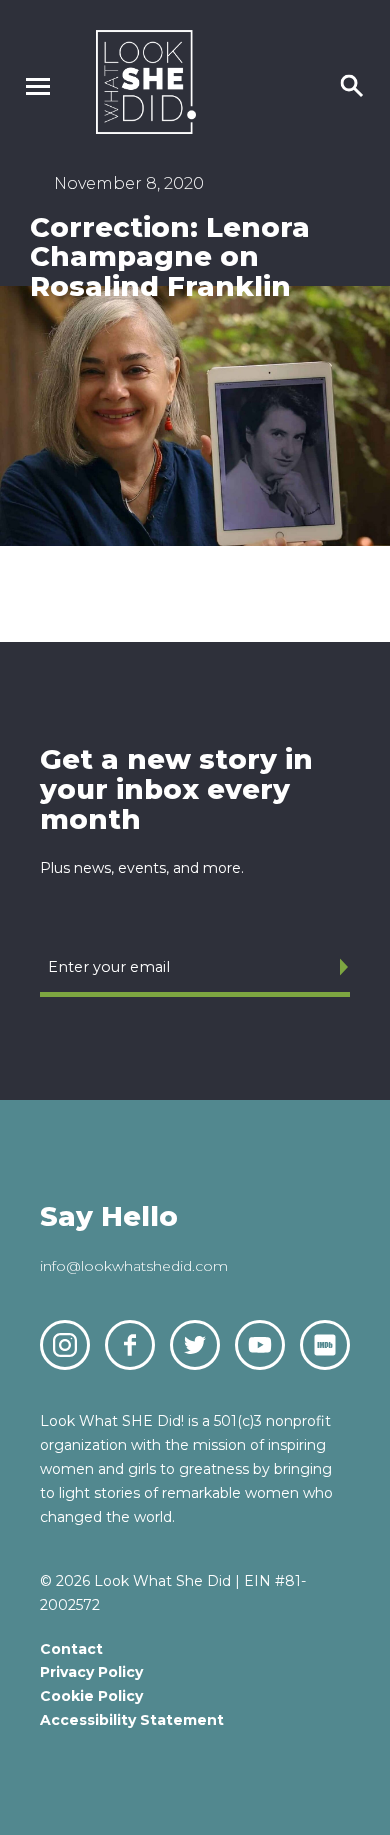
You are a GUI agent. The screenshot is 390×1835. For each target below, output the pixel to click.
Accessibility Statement (132, 1720)
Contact (71, 1649)
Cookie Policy (91, 1696)
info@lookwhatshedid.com (134, 1266)
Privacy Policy (91, 1672)
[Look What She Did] (146, 128)
